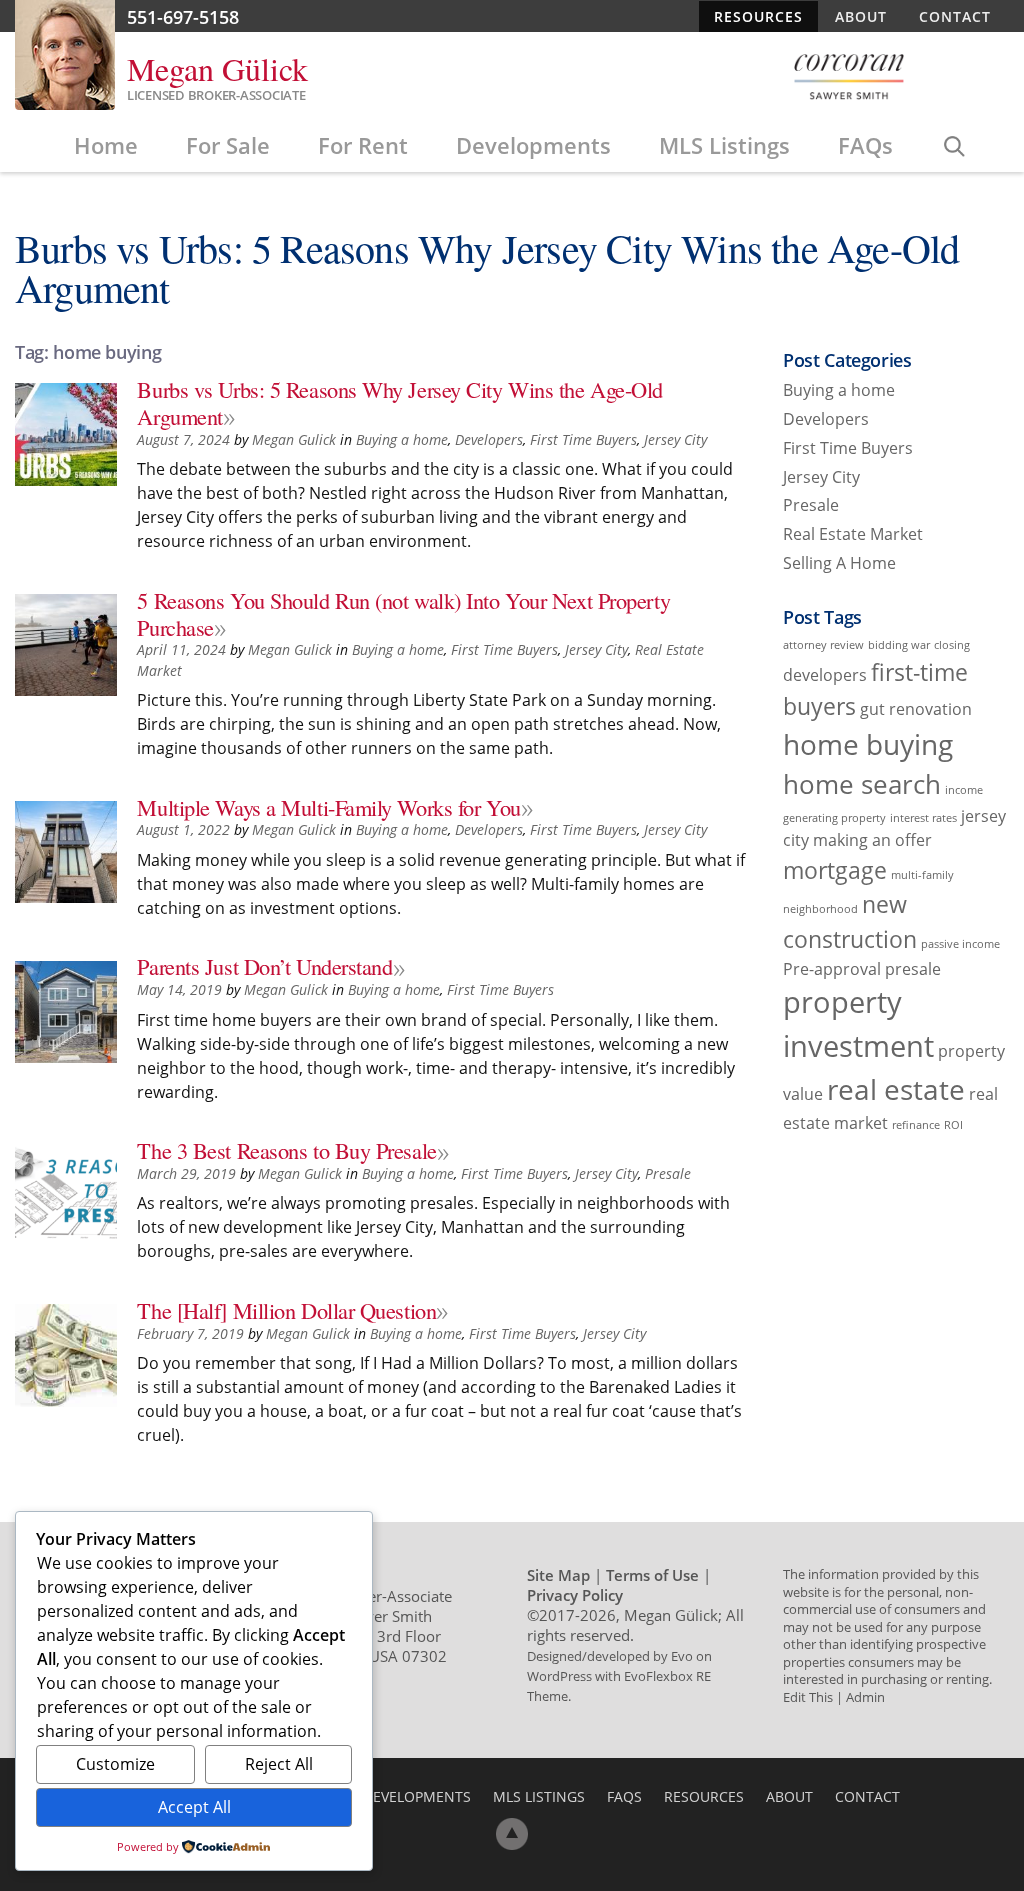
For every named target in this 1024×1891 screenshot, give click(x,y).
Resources (758, 16)
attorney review (823, 645)
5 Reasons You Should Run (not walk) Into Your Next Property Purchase (403, 613)
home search (862, 784)
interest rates (923, 818)
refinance (916, 1125)
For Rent (363, 145)
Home (106, 145)
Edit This (808, 1697)
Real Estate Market (853, 534)
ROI (953, 1125)
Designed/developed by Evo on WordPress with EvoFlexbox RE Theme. (619, 1676)
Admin (865, 1697)
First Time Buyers (583, 439)
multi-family (922, 875)
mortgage (835, 870)
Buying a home (402, 439)
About (861, 16)
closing (952, 645)
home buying (868, 744)
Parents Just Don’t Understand (264, 966)
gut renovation (916, 709)
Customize (115, 1764)
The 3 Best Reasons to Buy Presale (286, 1150)
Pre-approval (832, 969)
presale (913, 969)
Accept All (194, 1807)
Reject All (279, 1764)
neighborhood (820, 909)
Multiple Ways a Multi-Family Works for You (328, 807)
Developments (533, 145)
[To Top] (512, 1834)
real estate (896, 1089)
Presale (668, 1173)
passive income (960, 944)
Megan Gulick (294, 439)
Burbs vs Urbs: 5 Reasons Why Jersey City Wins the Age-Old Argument (399, 402)
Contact (955, 16)
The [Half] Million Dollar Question (286, 1310)
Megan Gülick (217, 68)
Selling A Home (839, 563)
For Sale (228, 145)
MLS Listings (724, 145)
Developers (489, 439)
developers (825, 675)
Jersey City (675, 439)
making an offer (872, 840)
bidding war (899, 645)
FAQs (865, 145)
